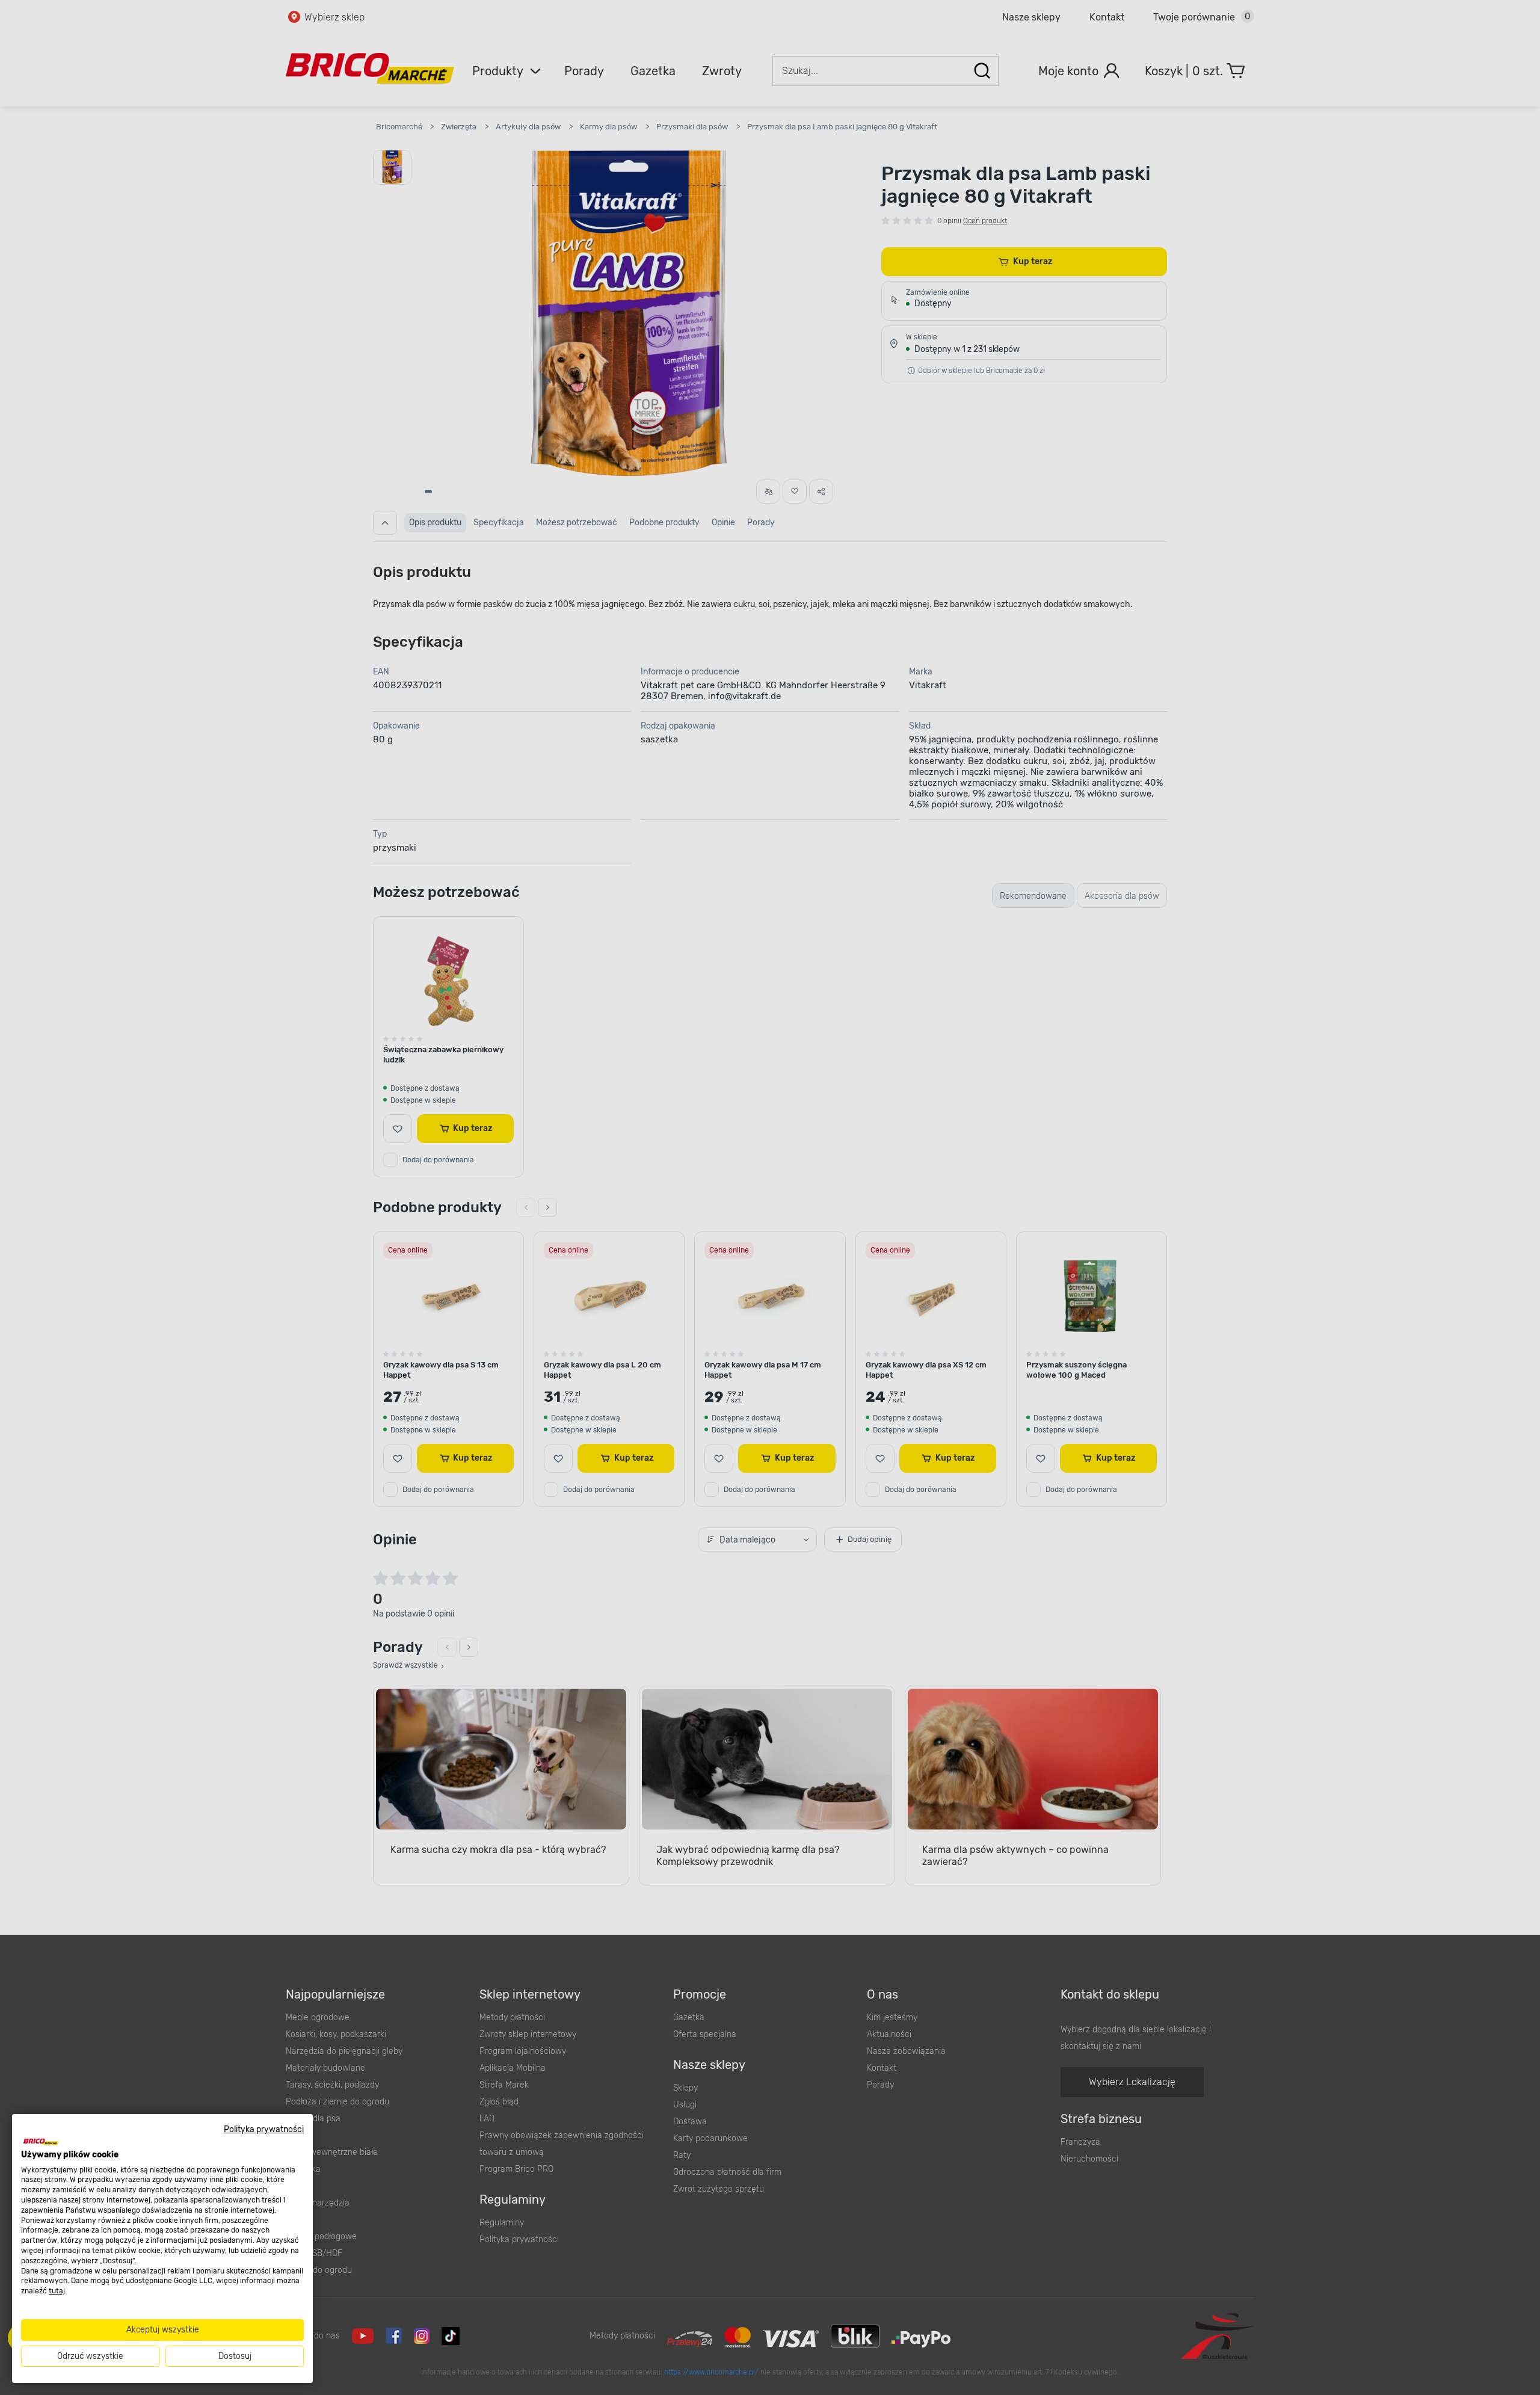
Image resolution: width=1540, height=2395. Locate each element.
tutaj (57, 2291)
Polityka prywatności (264, 2129)
